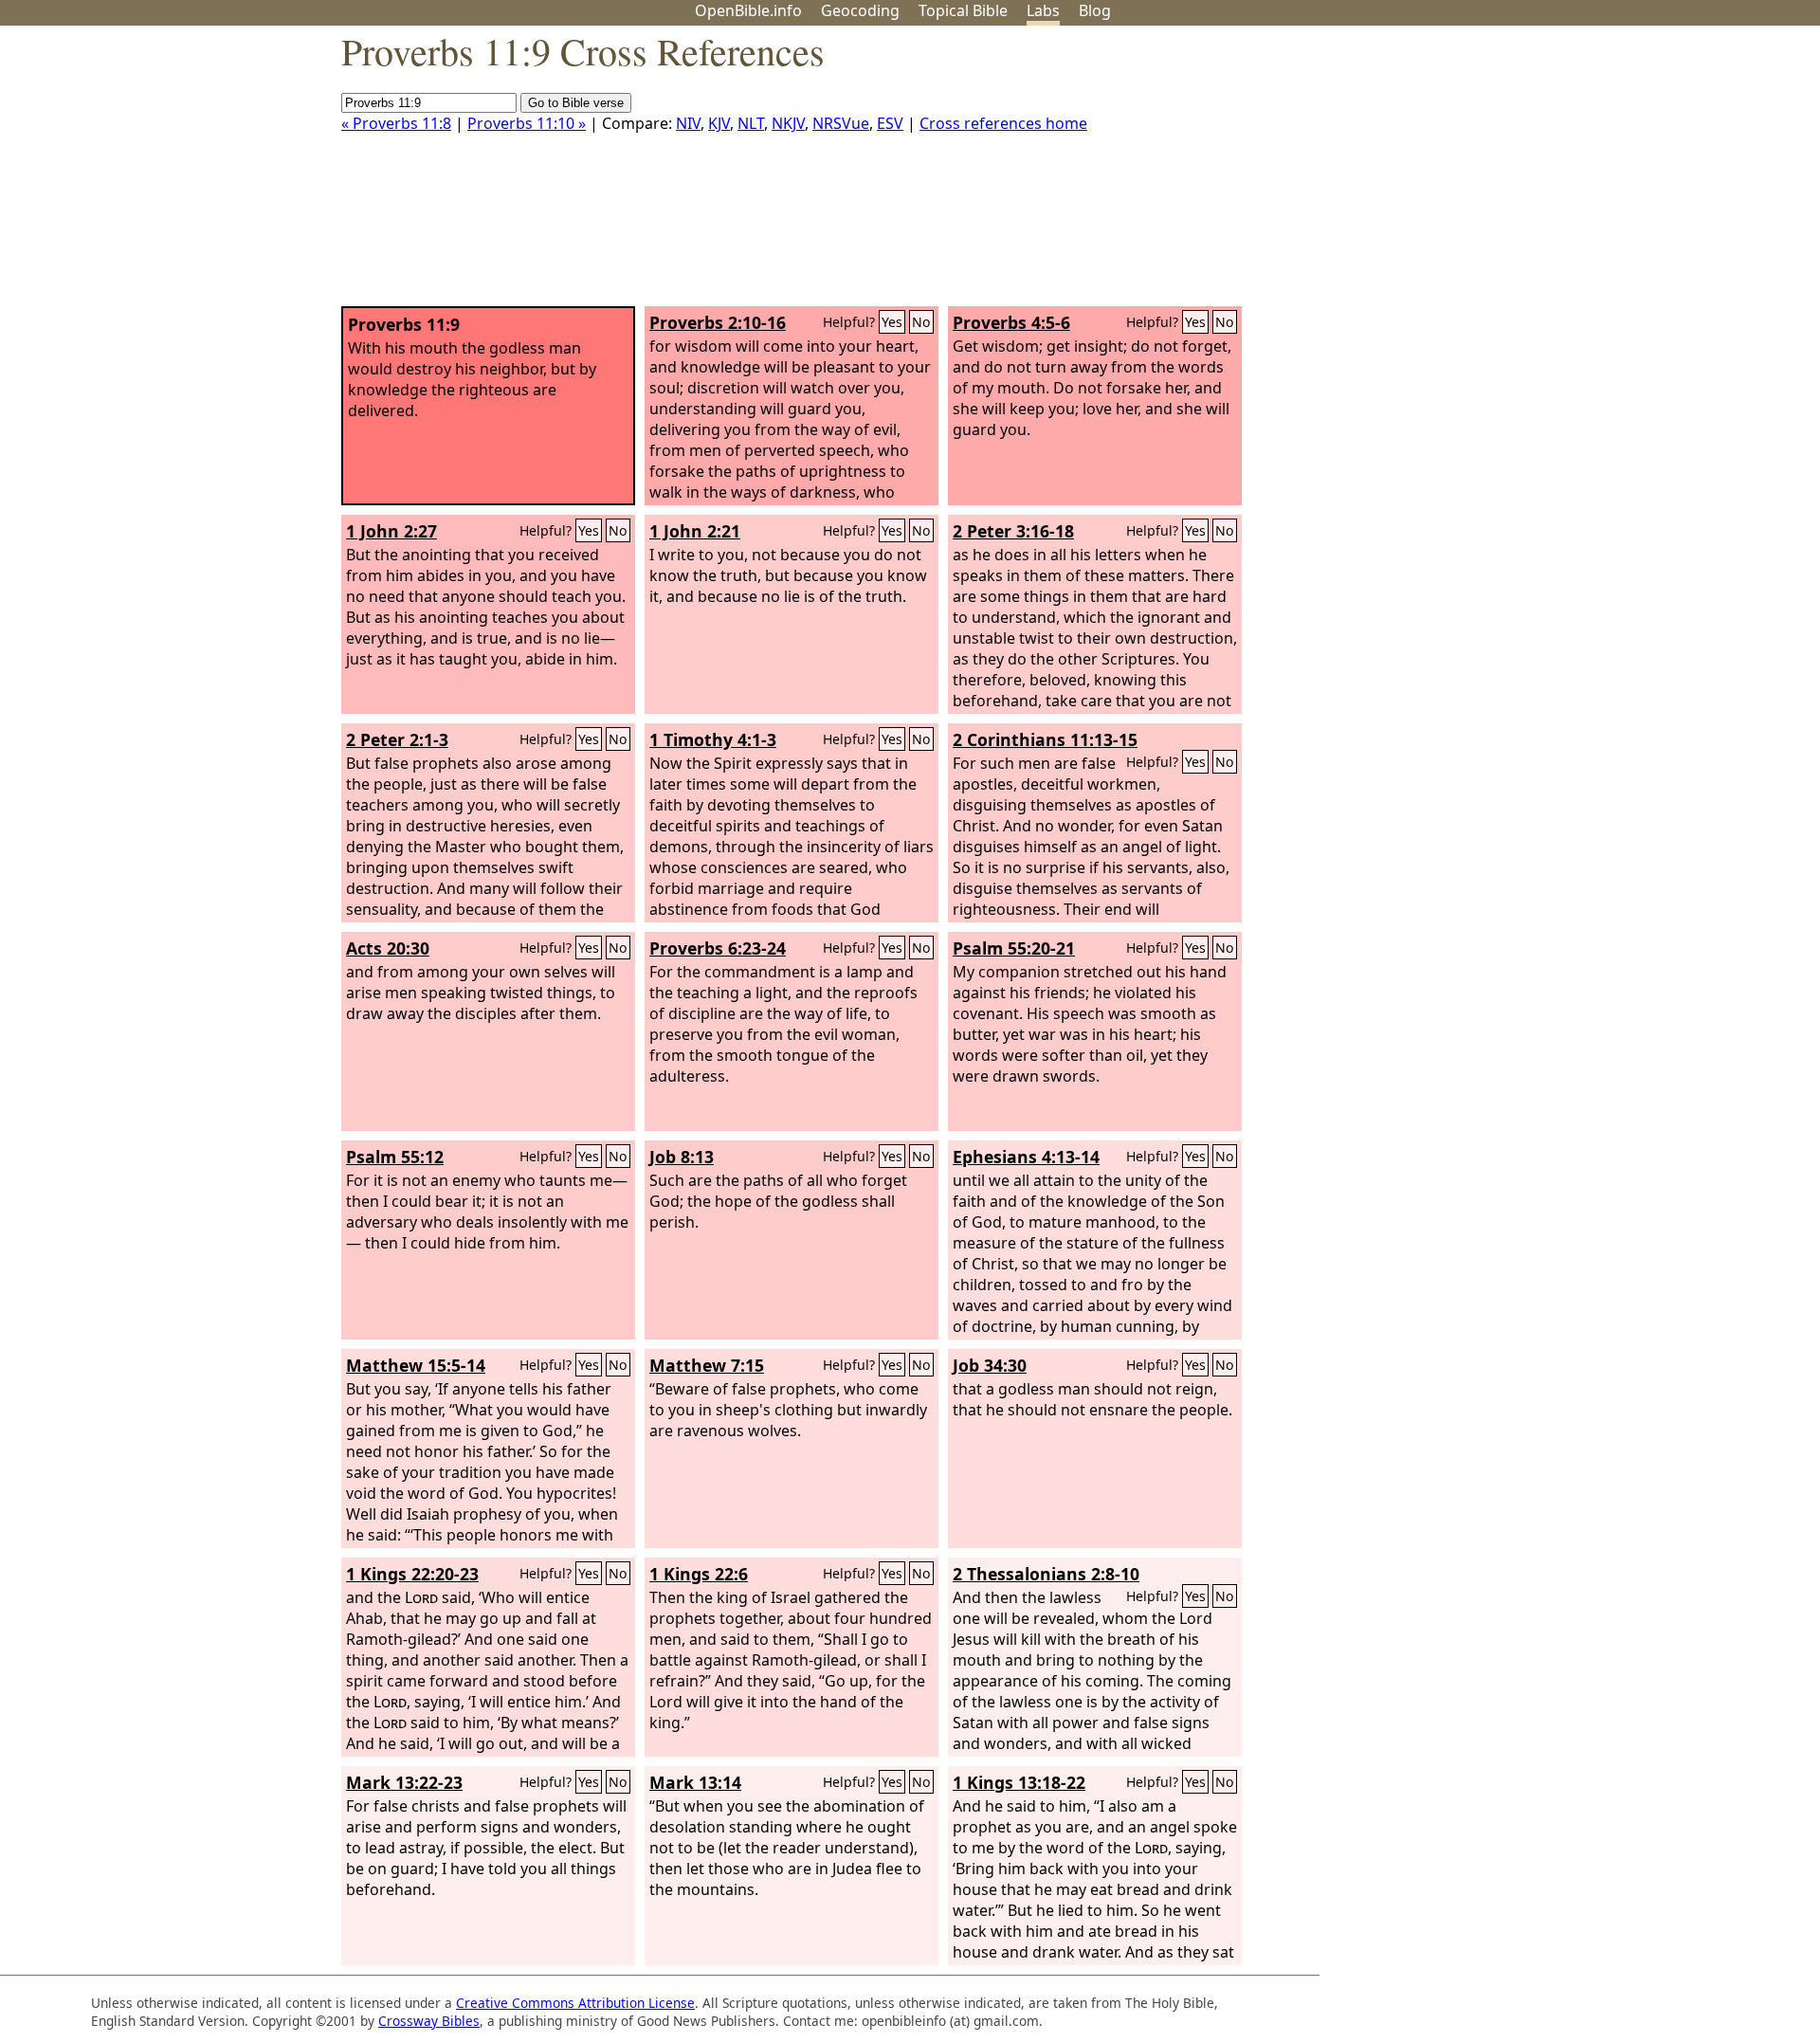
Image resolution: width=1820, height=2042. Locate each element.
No (921, 322)
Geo (860, 10)
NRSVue (841, 123)
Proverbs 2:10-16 (718, 322)
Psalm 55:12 (395, 1157)
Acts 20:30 (388, 948)
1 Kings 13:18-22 (1019, 1782)
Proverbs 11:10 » (527, 123)
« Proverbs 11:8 (396, 123)
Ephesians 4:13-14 (1026, 1157)
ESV (890, 123)
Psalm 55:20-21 (1014, 948)
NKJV (788, 123)
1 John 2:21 (695, 531)
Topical (963, 10)
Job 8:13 (682, 1157)
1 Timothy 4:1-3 (713, 739)
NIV (688, 123)
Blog (1095, 10)
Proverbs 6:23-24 (718, 948)
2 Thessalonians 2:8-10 (1046, 1574)
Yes (892, 322)
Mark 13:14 (695, 1782)
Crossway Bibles (429, 2021)
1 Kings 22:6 (699, 1574)
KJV (719, 123)
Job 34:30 (990, 1365)
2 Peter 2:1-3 (397, 739)
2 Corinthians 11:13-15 (1045, 739)
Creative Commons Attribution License (575, 2003)
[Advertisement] (1629, 173)
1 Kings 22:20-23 (412, 1574)
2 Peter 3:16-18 (1013, 531)
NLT (751, 123)
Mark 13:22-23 (404, 1782)
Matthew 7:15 (707, 1365)
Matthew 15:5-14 (416, 1365)
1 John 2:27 (391, 531)
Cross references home (1003, 123)
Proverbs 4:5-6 (1011, 322)
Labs (1043, 10)
